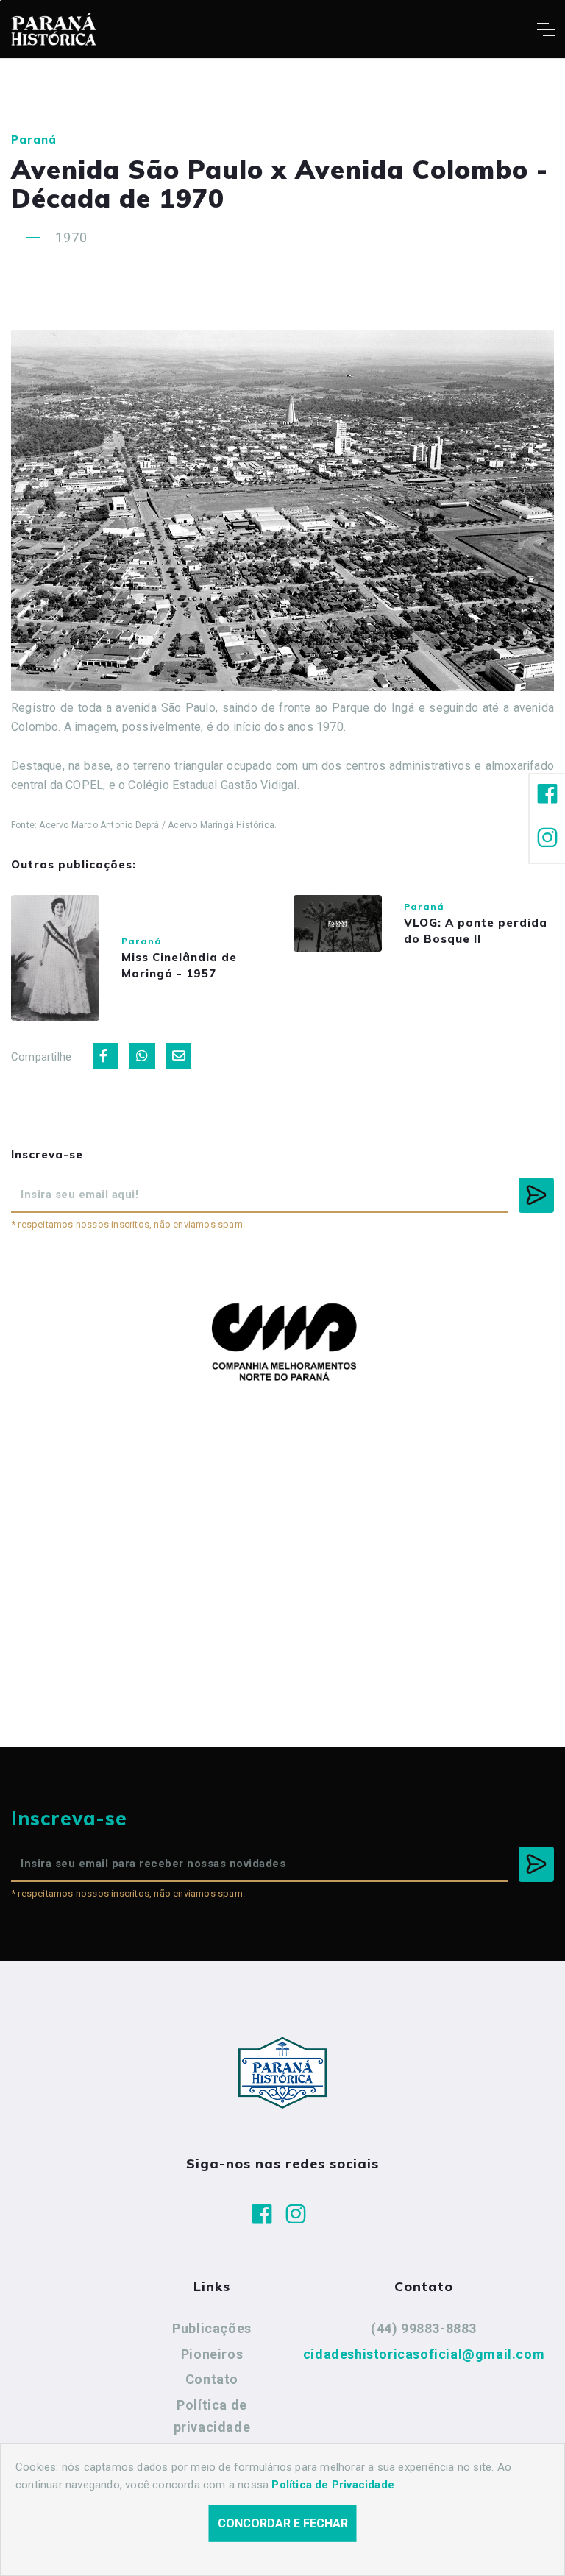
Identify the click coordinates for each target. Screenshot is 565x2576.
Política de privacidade (212, 2416)
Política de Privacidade (333, 2485)
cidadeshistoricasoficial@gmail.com (424, 2354)
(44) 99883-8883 (424, 2328)
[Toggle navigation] (546, 29)
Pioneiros (212, 2354)
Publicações (212, 2328)
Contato (212, 2379)
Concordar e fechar (283, 2523)
